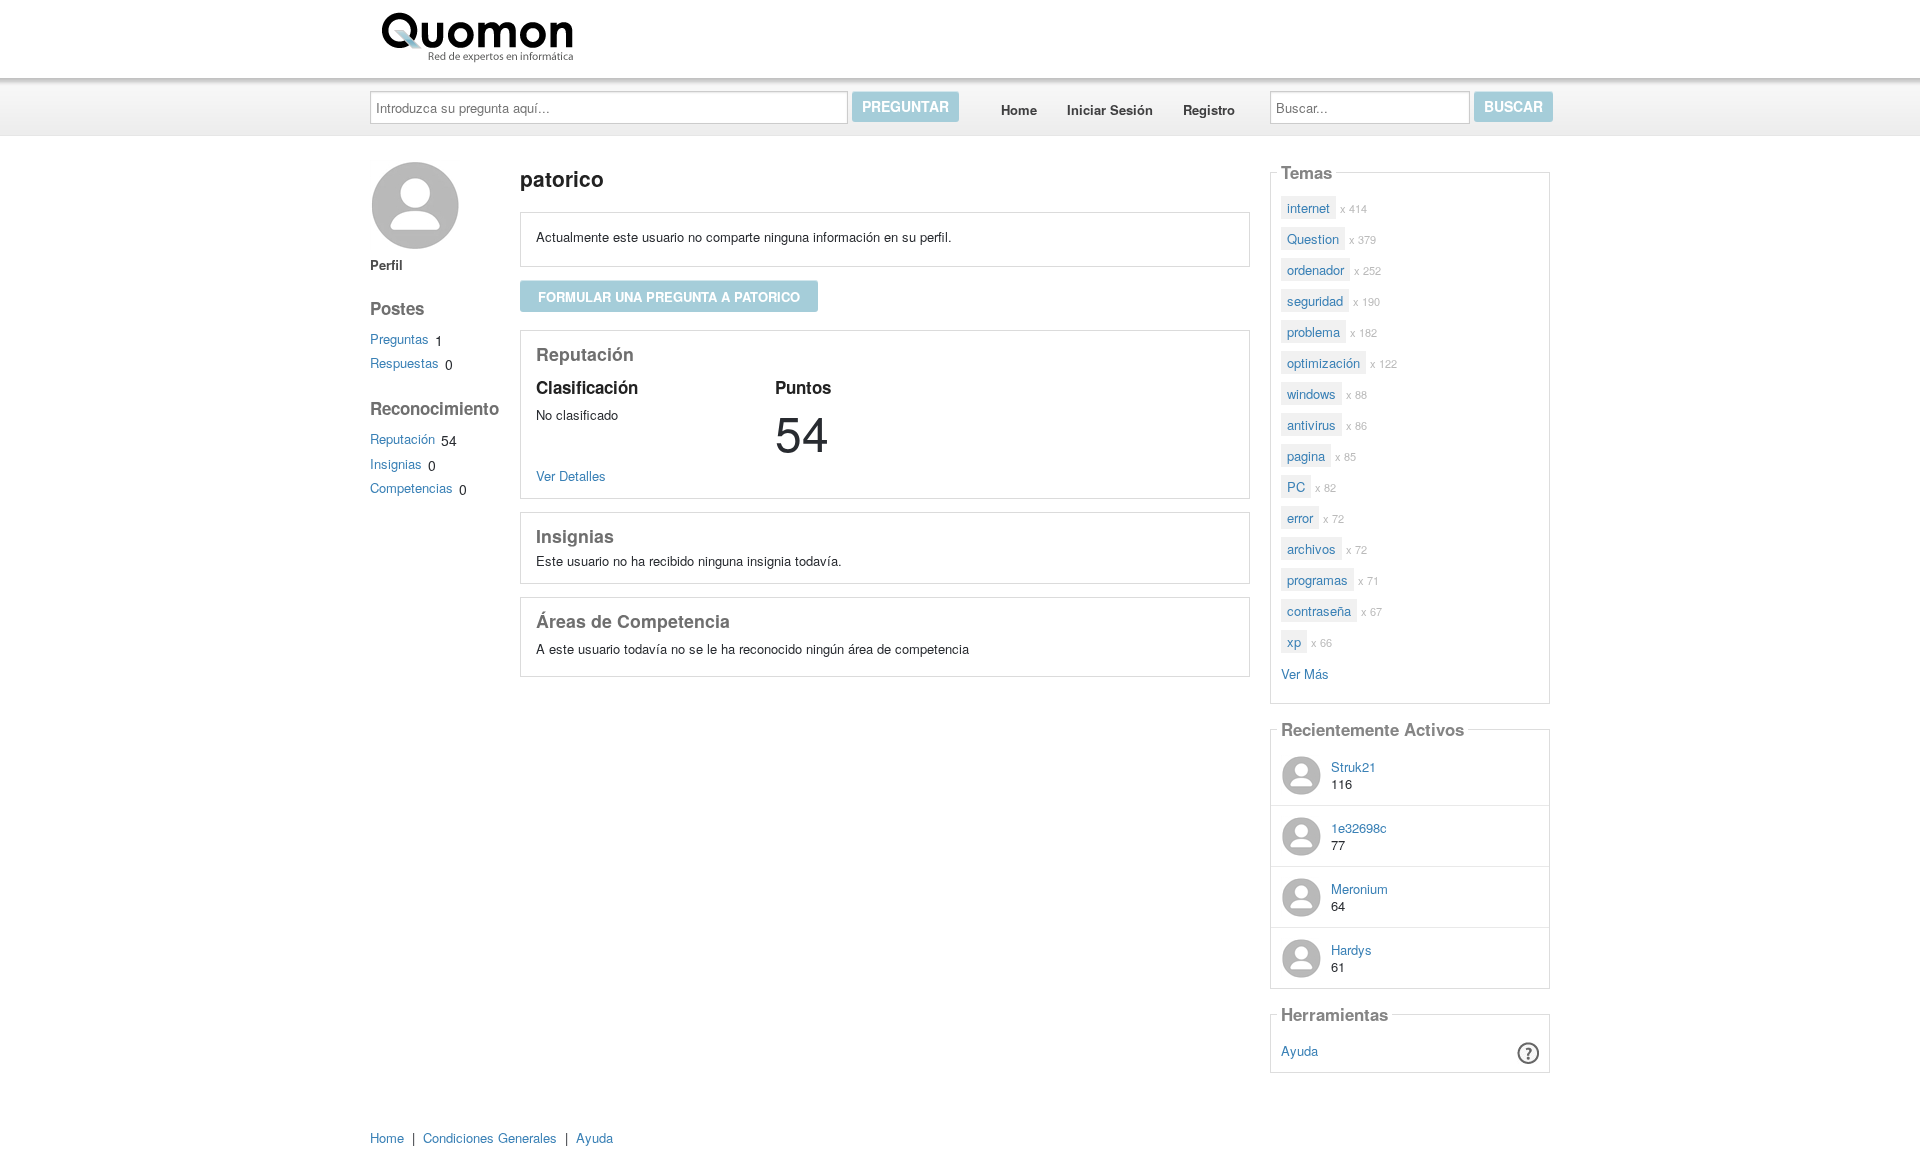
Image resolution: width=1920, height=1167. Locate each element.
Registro (1209, 109)
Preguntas (399, 338)
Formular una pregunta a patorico (669, 296)
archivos (1311, 548)
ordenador (1315, 269)
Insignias (396, 463)
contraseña (1319, 610)
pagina (1306, 455)
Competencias (411, 487)
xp (1294, 641)
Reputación (402, 438)
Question (1313, 238)
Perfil (386, 264)
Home (1019, 109)
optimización (1323, 362)
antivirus (1311, 424)
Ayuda (1299, 1050)
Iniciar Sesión (1110, 109)
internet (1308, 207)
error (1300, 517)
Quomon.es (644, 33)
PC (1296, 486)
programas (1317, 579)
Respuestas (404, 362)
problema (1313, 331)
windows (1311, 393)
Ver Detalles (571, 475)
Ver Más (1305, 672)
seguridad (1315, 300)
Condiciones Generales (490, 1137)
